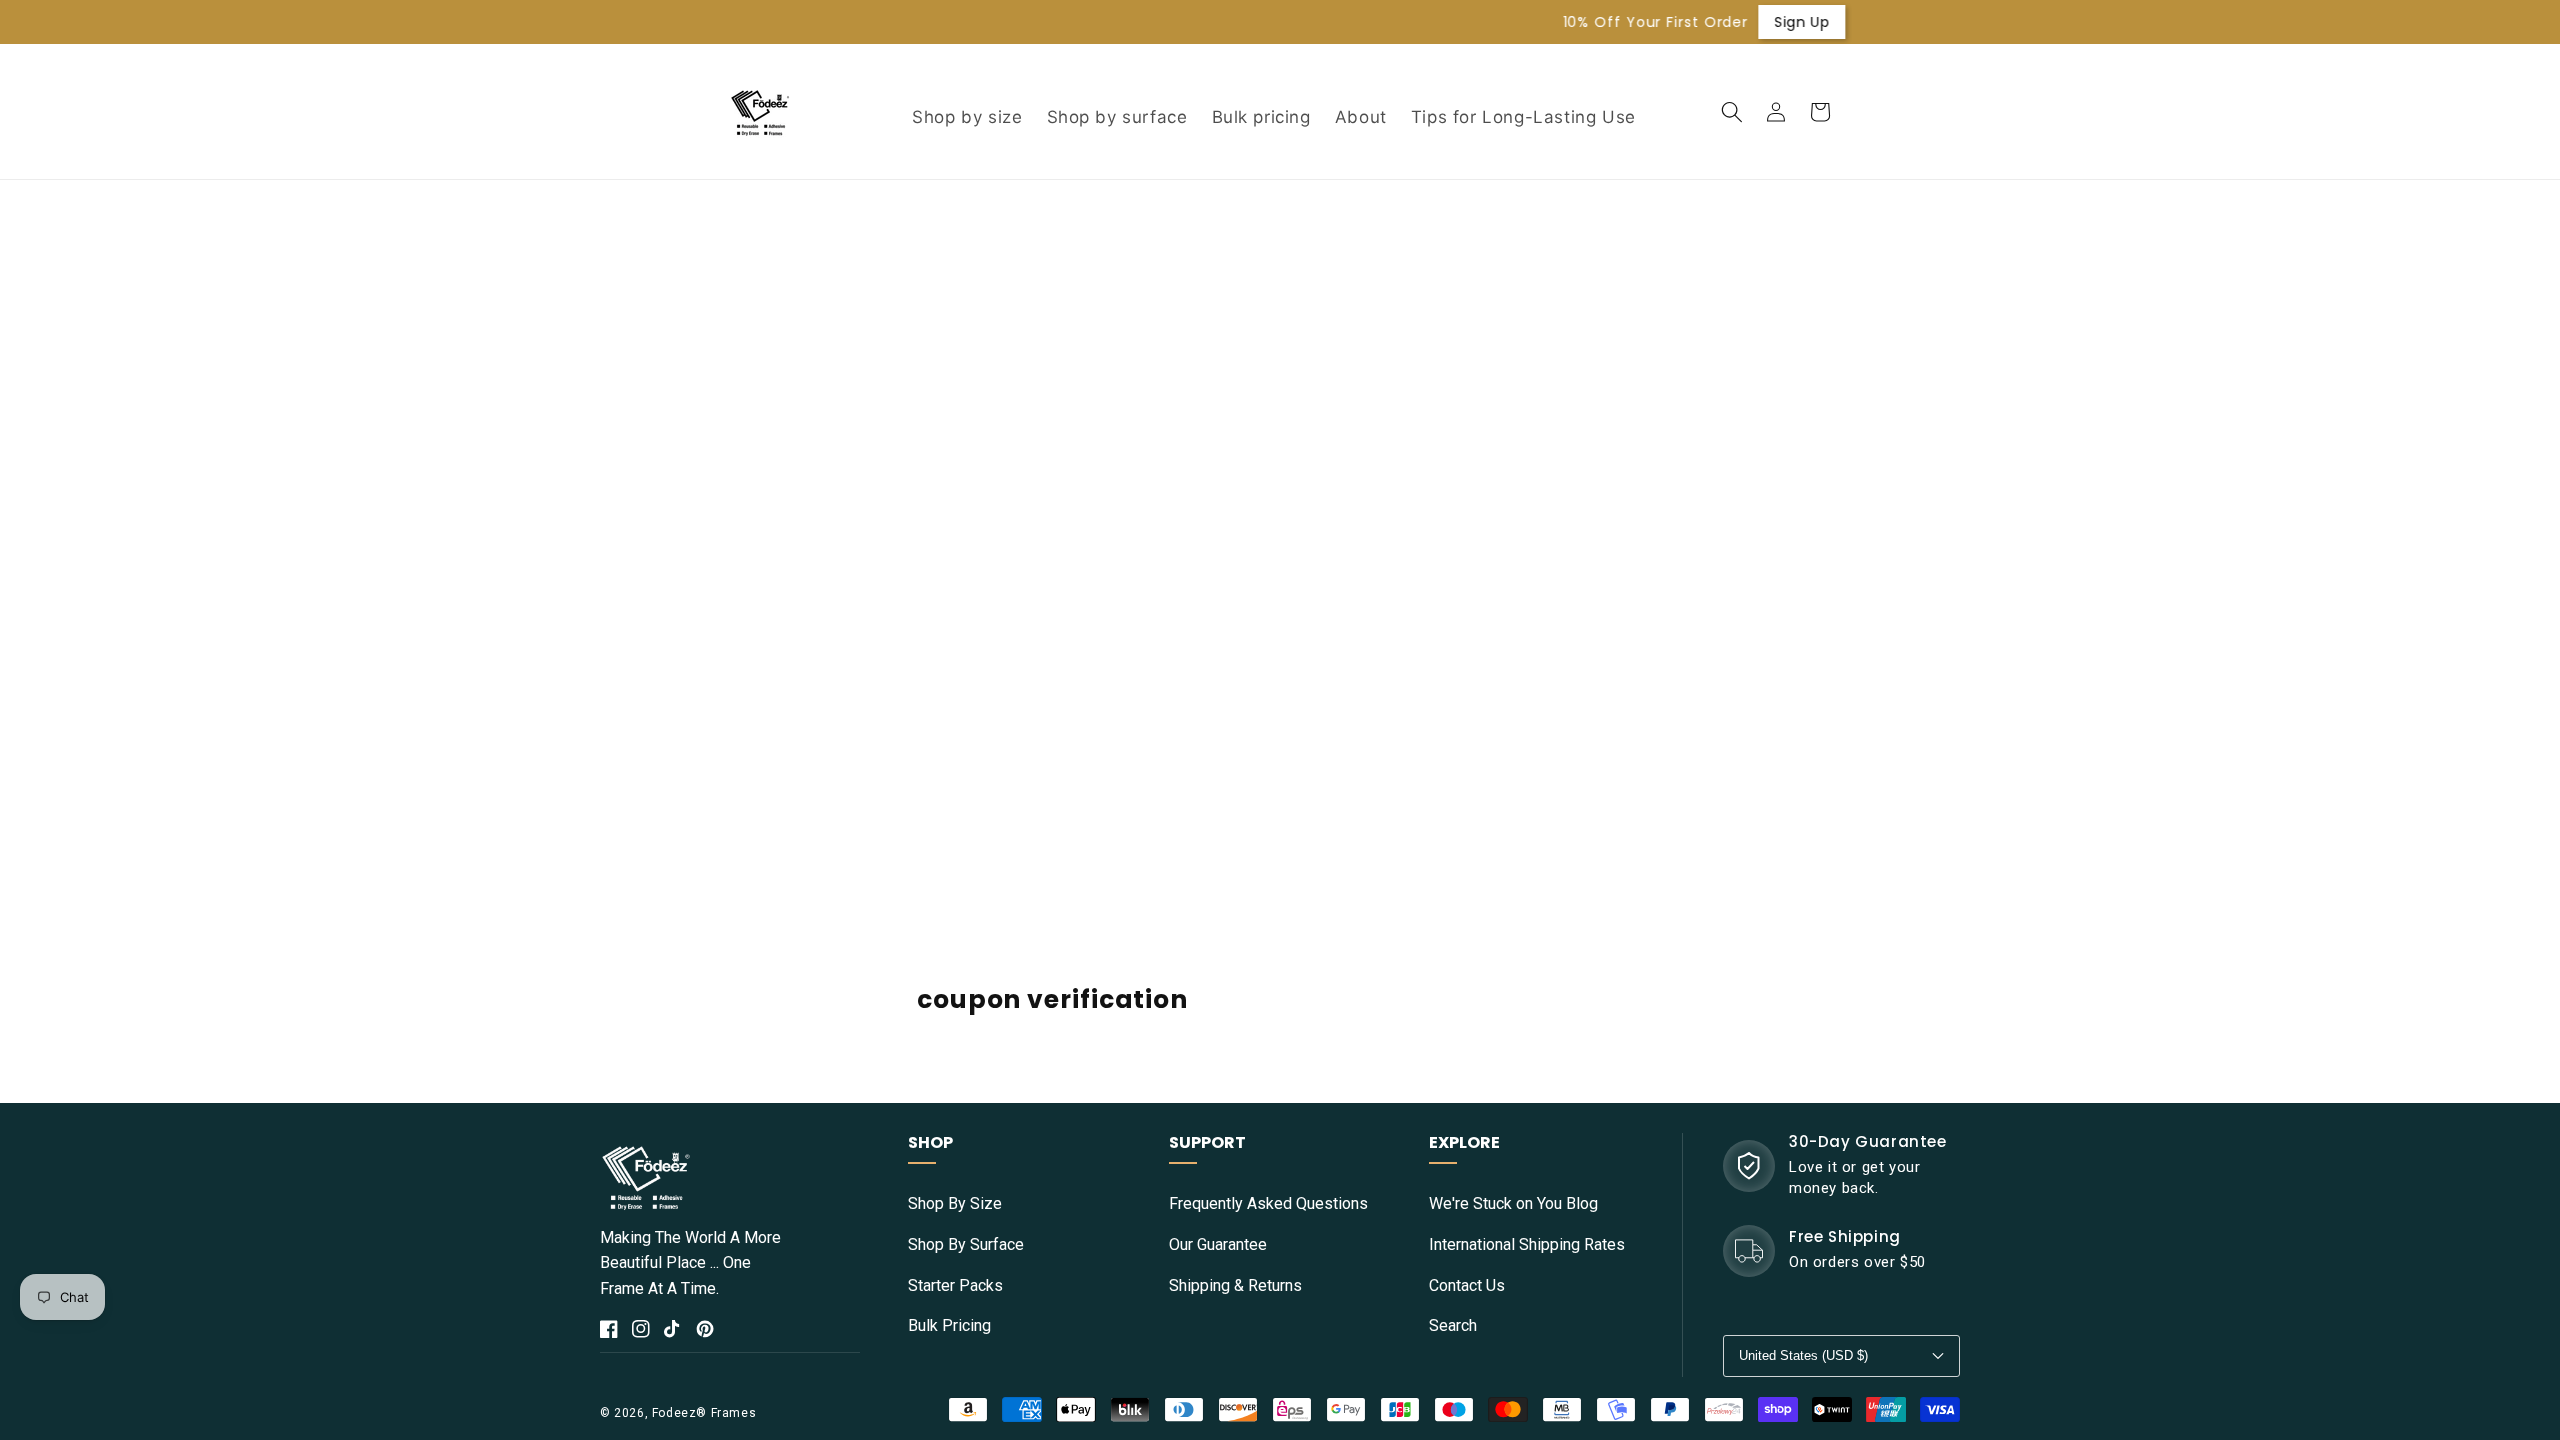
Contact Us (1467, 1285)
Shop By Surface (966, 1244)
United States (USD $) (1803, 1355)
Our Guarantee (1218, 1244)
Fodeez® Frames (704, 1413)
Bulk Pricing (949, 1325)
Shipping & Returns (1235, 1285)
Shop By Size (955, 1203)
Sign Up (1641, 22)
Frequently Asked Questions (1268, 1203)
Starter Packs (955, 1285)
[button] (1732, 112)
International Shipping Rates (1527, 1244)
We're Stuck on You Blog (1513, 1203)
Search (1453, 1325)
